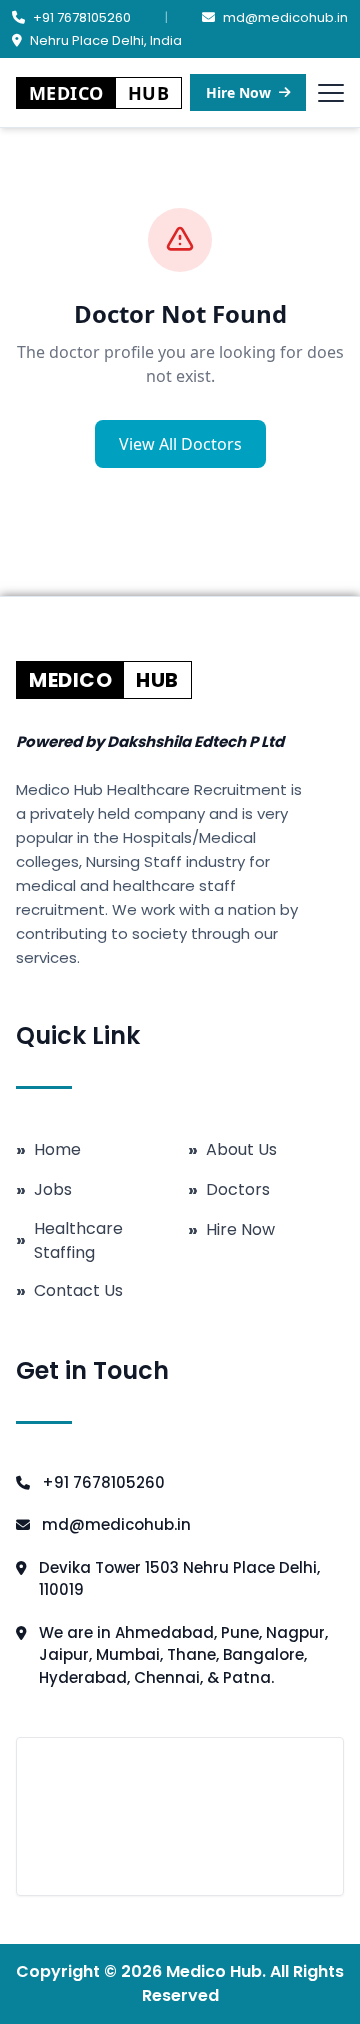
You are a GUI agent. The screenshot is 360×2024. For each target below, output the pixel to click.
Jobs (44, 1190)
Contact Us (69, 1291)
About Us (232, 1150)
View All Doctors (180, 444)
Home (48, 1150)
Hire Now (238, 92)
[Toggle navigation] (331, 93)
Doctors (229, 1190)
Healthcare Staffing (69, 1240)
